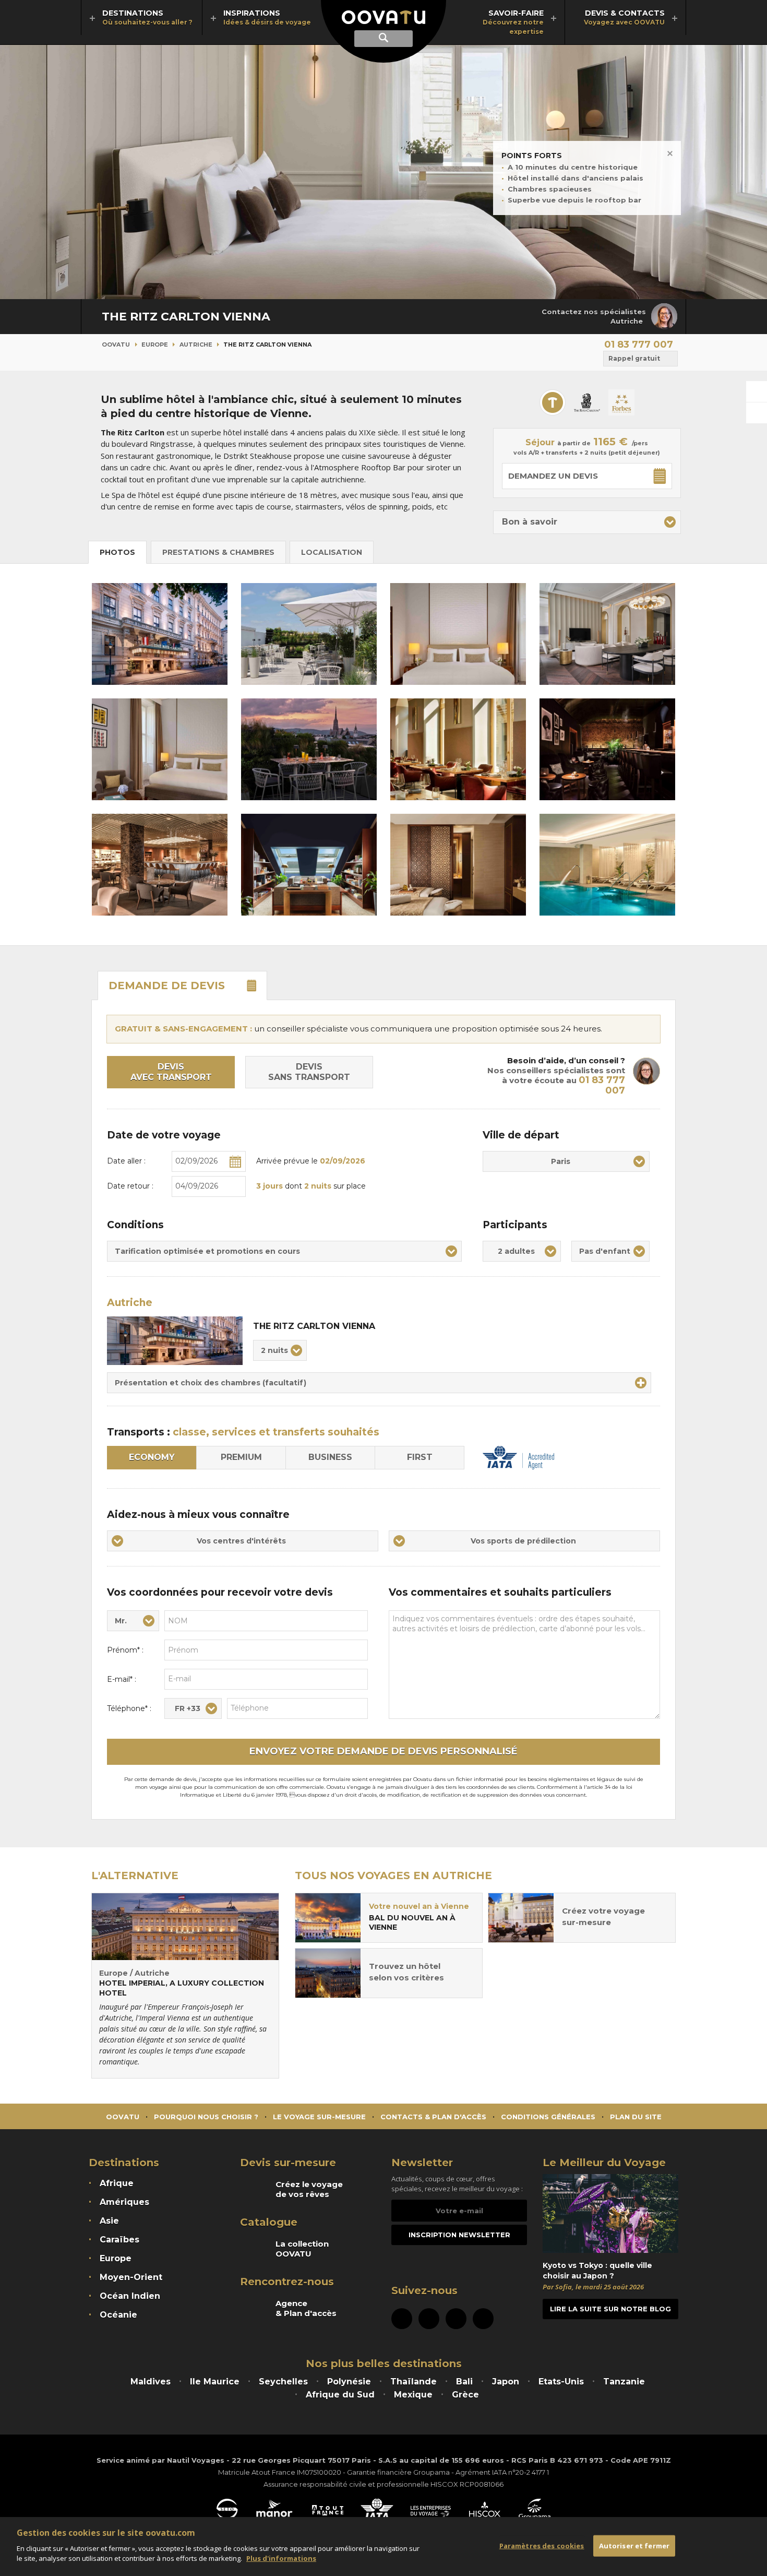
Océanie (118, 2315)
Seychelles (283, 2382)
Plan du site (636, 2117)
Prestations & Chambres (218, 552)
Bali (464, 2382)
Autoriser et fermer (634, 2545)
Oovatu (116, 345)
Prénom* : (125, 1650)
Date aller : (126, 1161)
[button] (587, 522)
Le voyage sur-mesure (319, 2117)
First (420, 1457)
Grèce (465, 2395)
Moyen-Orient (131, 2277)
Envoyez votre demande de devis (383, 1751)
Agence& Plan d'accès (306, 2308)
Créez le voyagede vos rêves (309, 2189)
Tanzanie (624, 2382)
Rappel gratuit (634, 358)
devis (167, 986)
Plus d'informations (281, 2558)
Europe (155, 345)
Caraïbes (119, 2240)
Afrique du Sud (340, 2395)
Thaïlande (414, 2382)
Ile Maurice (215, 2382)
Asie (109, 2221)
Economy (152, 1457)
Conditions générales (548, 2117)
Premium (241, 1457)
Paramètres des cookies (542, 2545)
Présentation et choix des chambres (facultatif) (211, 1383)
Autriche (196, 345)
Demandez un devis (553, 476)
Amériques (124, 2202)
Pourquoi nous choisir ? (206, 2117)
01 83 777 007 (639, 345)
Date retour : (130, 1186)
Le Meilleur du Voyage (604, 2163)
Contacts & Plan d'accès (433, 2117)
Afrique (117, 2183)
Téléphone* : (129, 1708)
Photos (117, 552)
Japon (506, 2382)
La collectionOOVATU (302, 2249)
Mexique (413, 2395)
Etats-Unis (561, 2382)
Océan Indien (130, 2296)
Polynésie (349, 2382)
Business (330, 1457)
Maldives (151, 2382)
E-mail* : (122, 1679)
